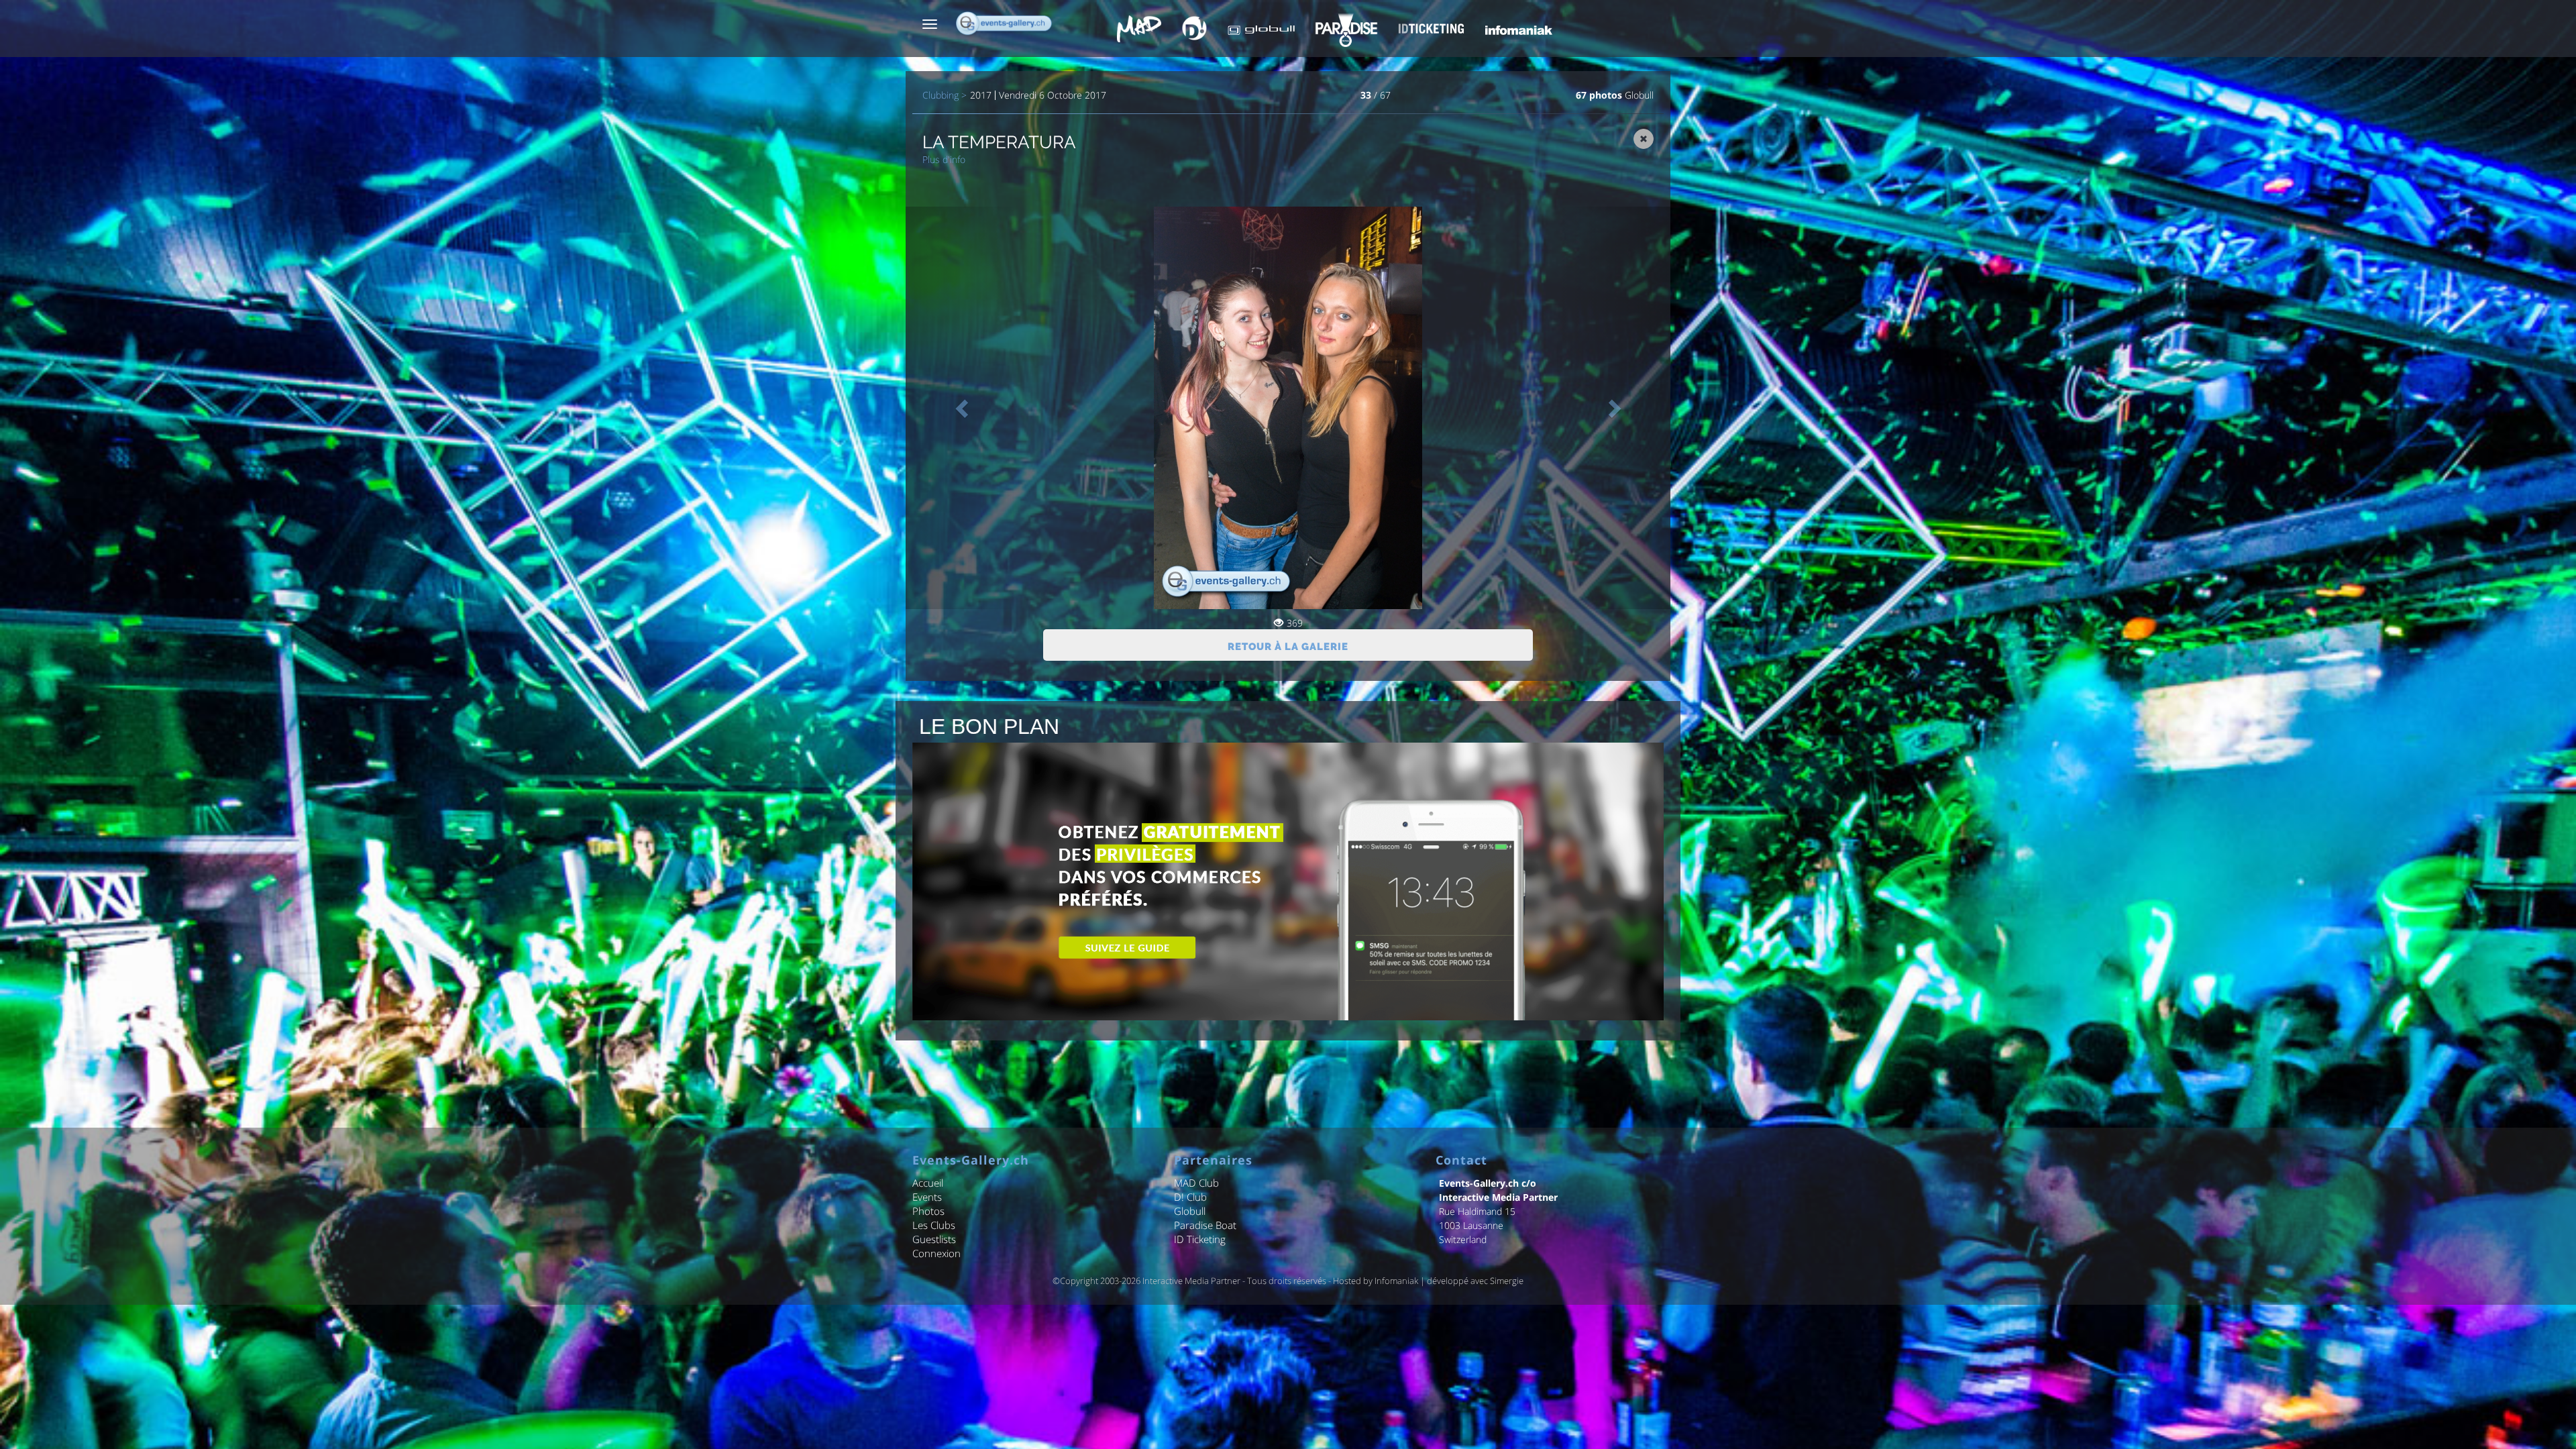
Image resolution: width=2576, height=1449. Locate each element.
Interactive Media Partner (1191, 1281)
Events (927, 1197)
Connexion (936, 1253)
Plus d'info (944, 159)
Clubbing (941, 95)
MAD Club (1196, 1183)
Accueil (928, 1183)
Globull (1639, 95)
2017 (981, 95)
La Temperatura (999, 142)
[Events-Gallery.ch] (1005, 23)
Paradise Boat (1205, 1225)
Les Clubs (934, 1225)
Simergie (1507, 1281)
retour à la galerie (1288, 647)
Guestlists (934, 1239)
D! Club (1190, 1197)
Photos (928, 1211)
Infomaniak (1396, 1281)
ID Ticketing (1200, 1239)
